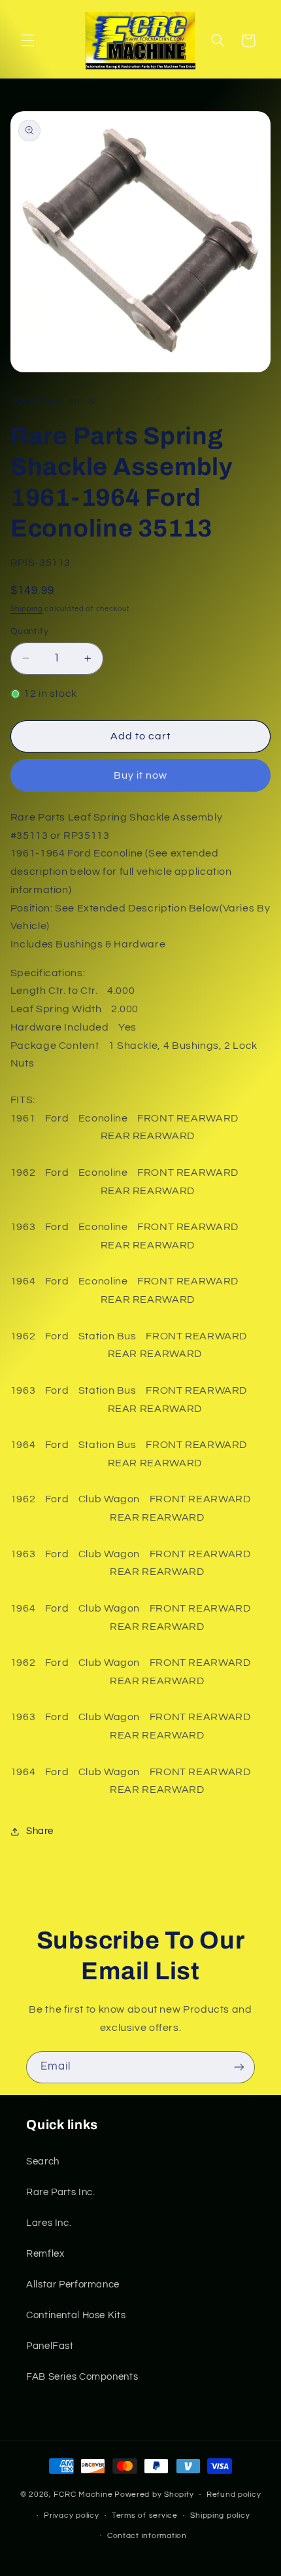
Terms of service (145, 2515)
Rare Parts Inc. (60, 2192)
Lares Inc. (49, 2223)
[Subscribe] (239, 2067)
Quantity (29, 631)
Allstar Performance (73, 2285)
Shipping (27, 609)
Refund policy (234, 2495)
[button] (27, 41)
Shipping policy (220, 2515)
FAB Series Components (82, 2377)
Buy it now (141, 775)
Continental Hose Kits (76, 2315)
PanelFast (50, 2346)
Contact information (147, 2536)
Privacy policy (71, 2515)
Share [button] (40, 1831)
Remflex (45, 2254)
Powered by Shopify (154, 2495)
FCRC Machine (83, 2495)
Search (43, 2161)
